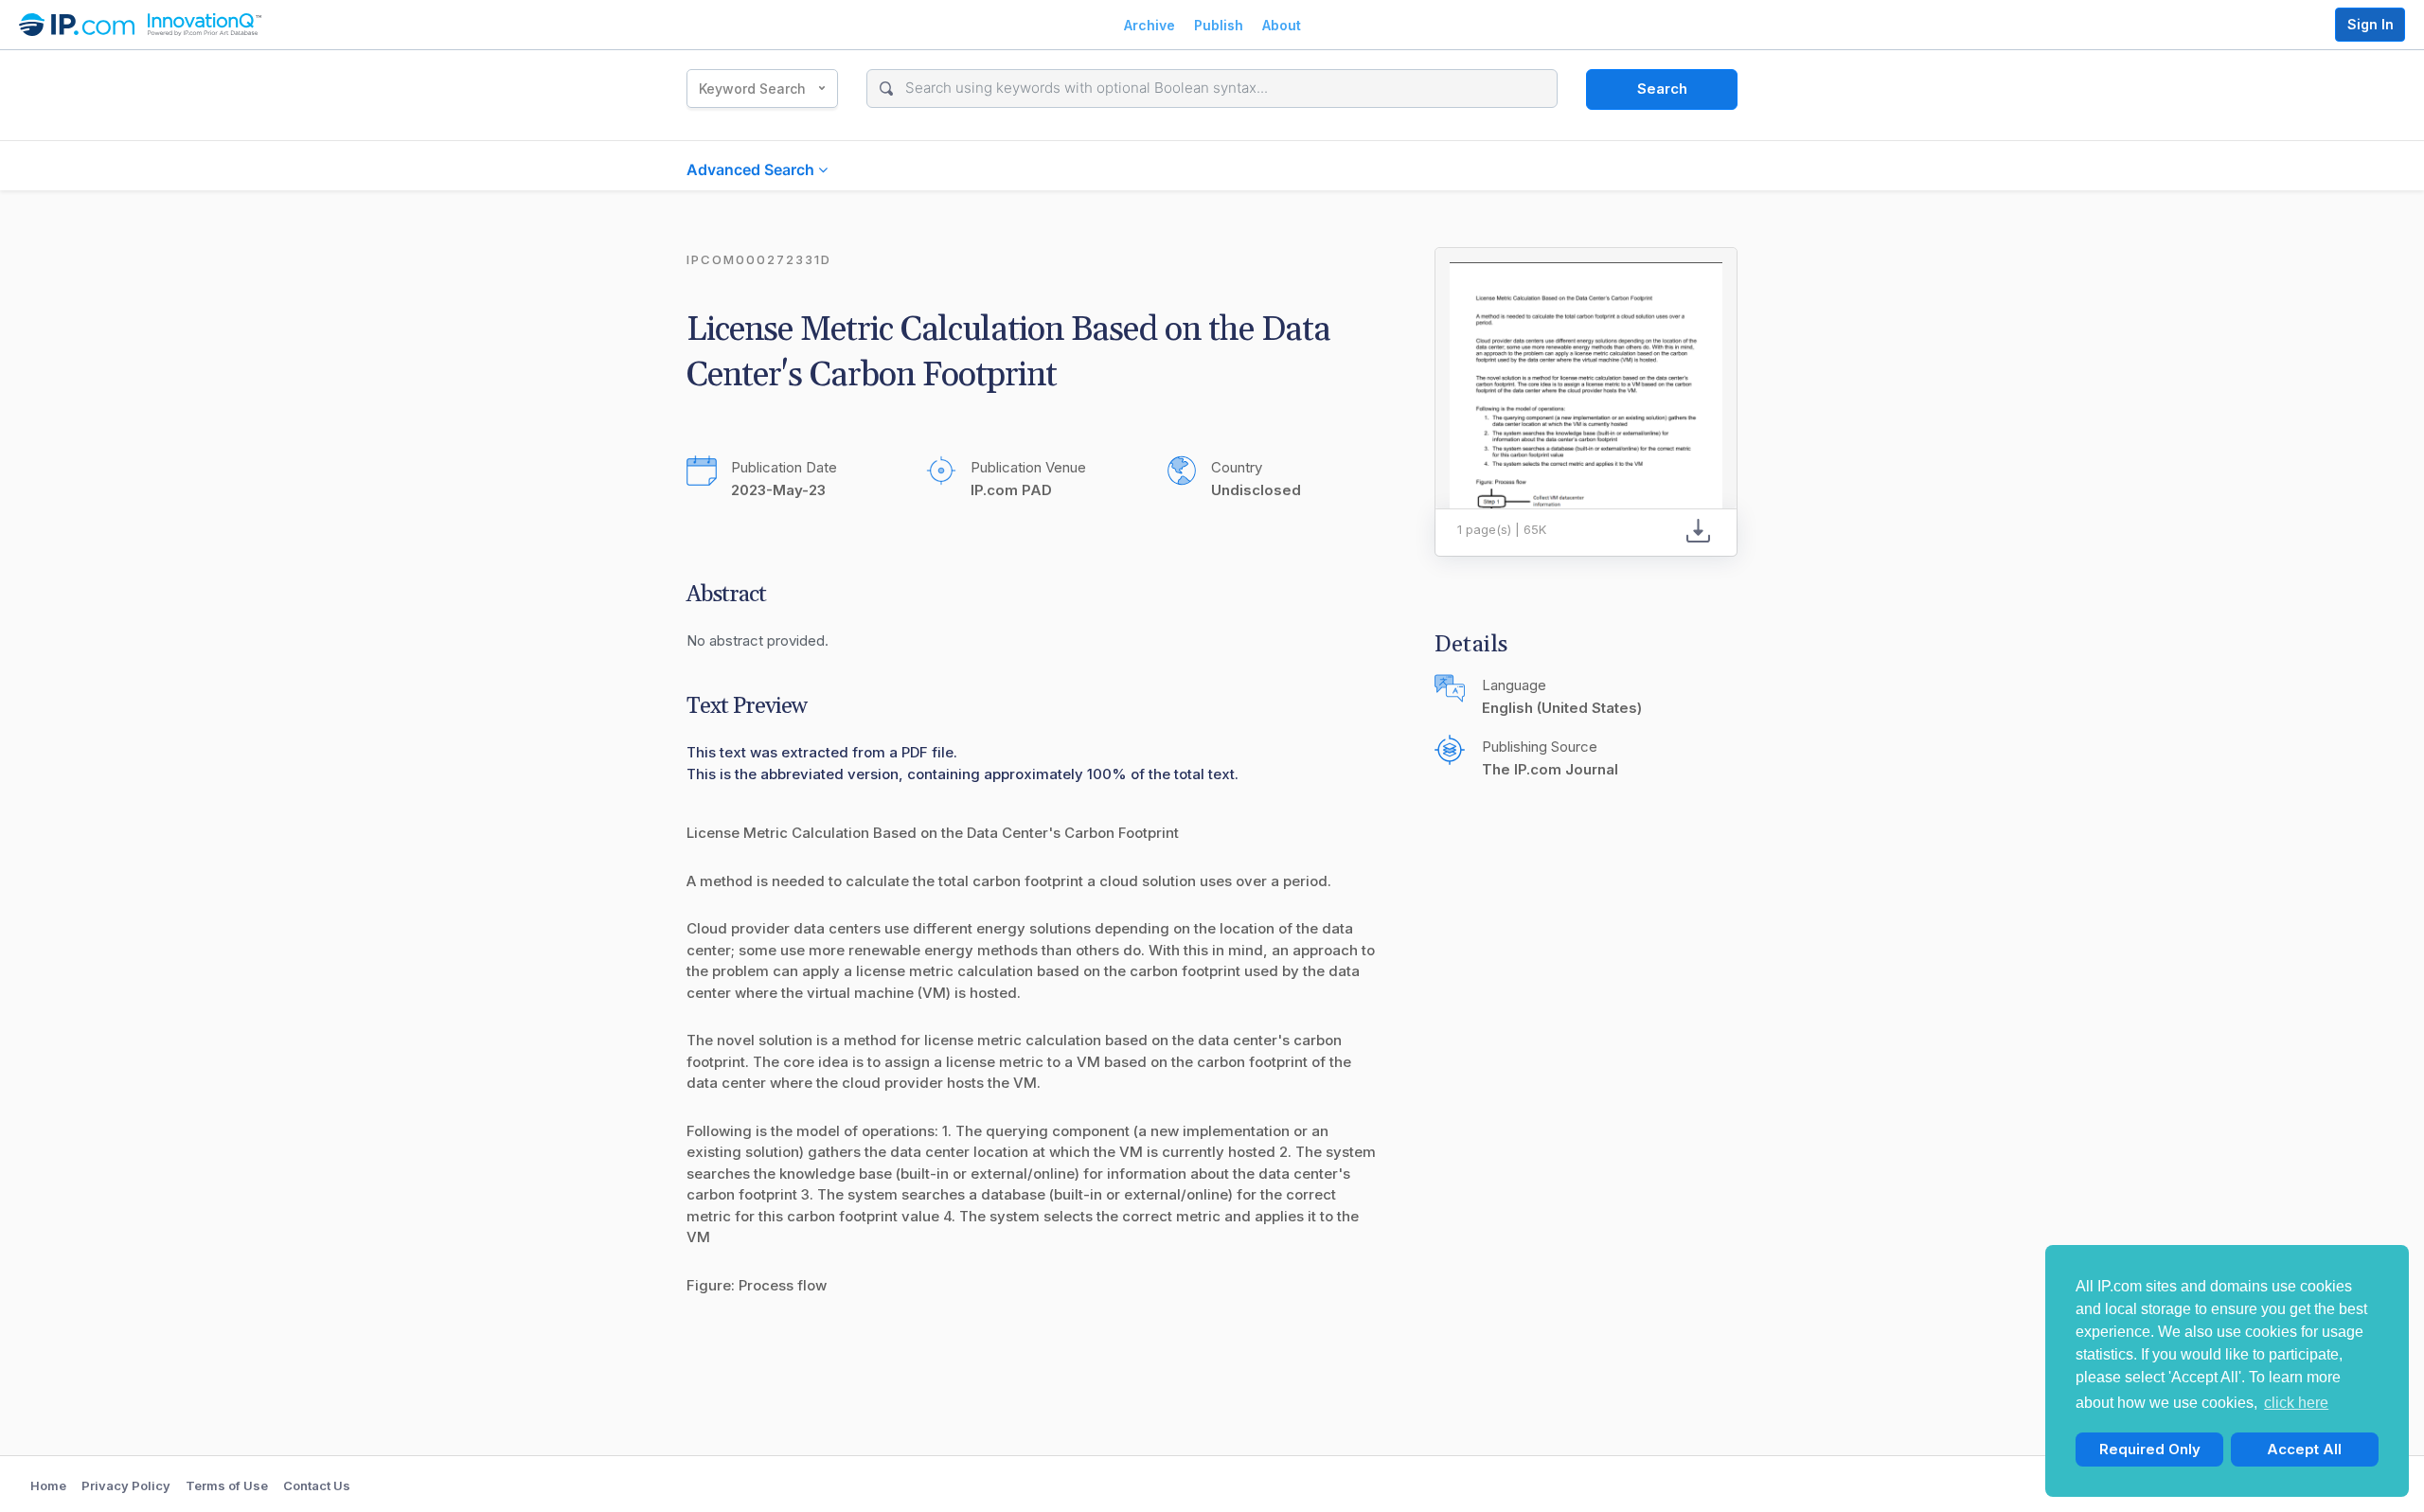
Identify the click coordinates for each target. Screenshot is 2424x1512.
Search (1662, 89)
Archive (1150, 25)
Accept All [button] (2304, 1449)
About (1282, 25)
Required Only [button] (2150, 1449)
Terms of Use (227, 1485)
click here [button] (2296, 1403)
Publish (1219, 25)
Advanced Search (752, 169)
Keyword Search (752, 89)
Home (48, 1485)
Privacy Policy (126, 1485)
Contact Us (317, 1485)
